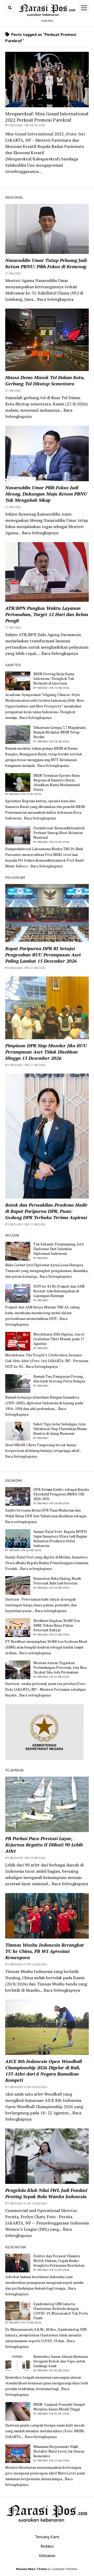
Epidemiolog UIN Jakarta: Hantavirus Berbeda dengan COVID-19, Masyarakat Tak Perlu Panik (61, 2311)
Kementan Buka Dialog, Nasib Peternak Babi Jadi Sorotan (57, 1581)
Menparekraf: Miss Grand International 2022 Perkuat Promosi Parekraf (47, 117)
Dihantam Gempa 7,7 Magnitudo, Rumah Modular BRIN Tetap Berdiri (60, 732)
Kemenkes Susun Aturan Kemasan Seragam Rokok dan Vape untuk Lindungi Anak (61, 2361)
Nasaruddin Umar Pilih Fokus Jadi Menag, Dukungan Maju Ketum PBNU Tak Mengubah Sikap (46, 494)
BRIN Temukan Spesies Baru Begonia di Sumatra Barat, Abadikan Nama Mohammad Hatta (57, 782)
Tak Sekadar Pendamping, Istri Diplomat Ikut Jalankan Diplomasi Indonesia (59, 1249)
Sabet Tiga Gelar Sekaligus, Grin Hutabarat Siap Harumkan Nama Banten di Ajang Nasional (60, 1429)
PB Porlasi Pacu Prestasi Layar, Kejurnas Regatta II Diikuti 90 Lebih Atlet (44, 1845)
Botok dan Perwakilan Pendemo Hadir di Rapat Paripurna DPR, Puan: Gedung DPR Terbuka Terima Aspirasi (46, 1211)
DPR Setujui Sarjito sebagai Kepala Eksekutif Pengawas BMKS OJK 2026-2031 (61, 1494)
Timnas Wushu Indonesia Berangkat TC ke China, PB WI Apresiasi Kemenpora (45, 1951)
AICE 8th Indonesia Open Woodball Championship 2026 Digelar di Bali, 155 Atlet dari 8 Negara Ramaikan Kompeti (43, 2071)
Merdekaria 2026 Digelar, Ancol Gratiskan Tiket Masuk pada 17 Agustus (59, 1339)
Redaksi (47, 2546)
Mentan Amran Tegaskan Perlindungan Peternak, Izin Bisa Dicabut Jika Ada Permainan (60, 1668)
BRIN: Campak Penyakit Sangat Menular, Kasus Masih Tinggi (59, 2407)
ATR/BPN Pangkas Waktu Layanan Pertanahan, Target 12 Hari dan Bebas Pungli (47, 614)
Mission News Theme (31, 2569)
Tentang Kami (47, 2537)
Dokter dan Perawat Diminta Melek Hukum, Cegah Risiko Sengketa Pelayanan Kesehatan (59, 2261)
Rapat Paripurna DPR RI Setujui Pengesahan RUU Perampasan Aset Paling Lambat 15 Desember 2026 (43, 955)
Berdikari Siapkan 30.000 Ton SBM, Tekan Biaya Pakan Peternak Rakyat (57, 1625)
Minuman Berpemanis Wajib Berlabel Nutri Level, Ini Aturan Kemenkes (59, 2451)
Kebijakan (47, 2555)
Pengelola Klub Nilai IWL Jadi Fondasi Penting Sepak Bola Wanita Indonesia (46, 2193)
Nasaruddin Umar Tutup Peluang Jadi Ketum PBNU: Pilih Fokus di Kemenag (46, 263)
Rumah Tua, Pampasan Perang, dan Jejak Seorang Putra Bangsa (59, 1379)
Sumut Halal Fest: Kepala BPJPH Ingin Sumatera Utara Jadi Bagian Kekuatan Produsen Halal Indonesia (60, 1539)
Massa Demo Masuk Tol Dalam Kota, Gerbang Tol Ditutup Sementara (45, 380)
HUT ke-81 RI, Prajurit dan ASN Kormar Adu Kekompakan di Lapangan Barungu (59, 1291)
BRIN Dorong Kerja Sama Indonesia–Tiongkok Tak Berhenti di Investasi (54, 679)
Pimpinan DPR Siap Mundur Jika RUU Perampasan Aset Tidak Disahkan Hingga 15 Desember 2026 (46, 1052)
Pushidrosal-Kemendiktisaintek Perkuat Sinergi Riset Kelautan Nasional (59, 833)
